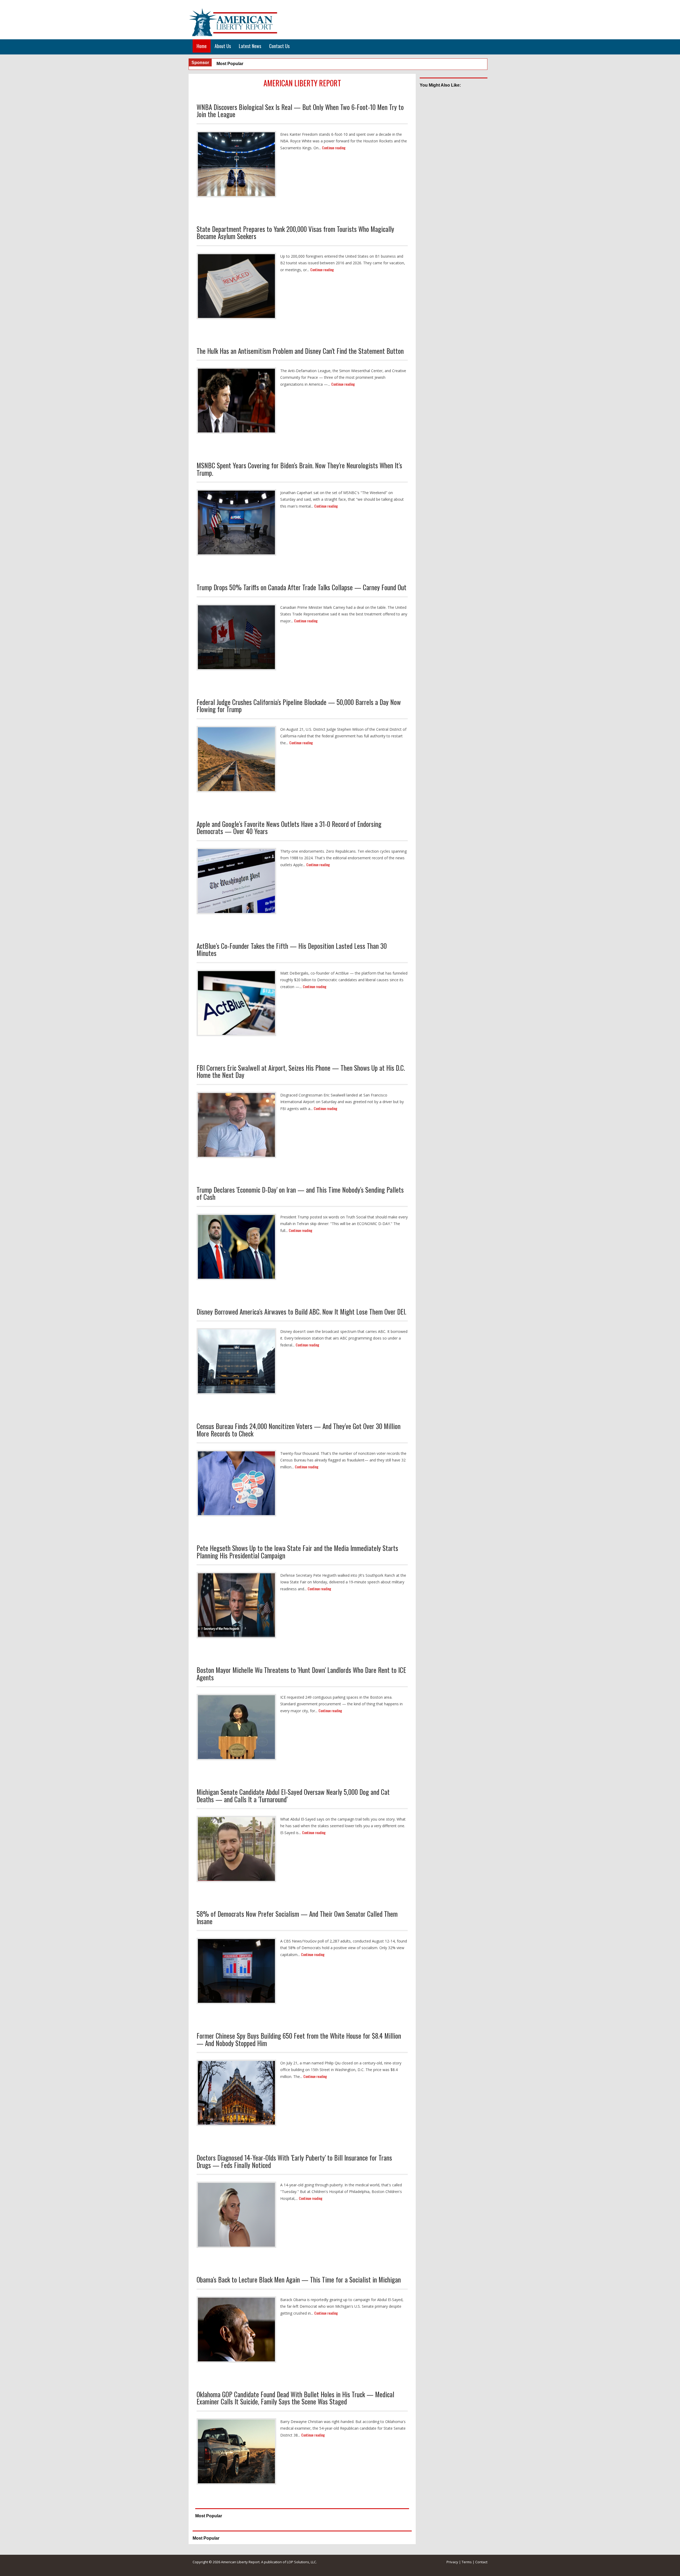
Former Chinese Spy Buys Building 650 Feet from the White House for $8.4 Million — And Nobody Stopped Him (299, 2039)
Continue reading (334, 148)
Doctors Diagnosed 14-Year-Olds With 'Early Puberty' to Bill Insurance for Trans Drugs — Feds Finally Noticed (294, 2161)
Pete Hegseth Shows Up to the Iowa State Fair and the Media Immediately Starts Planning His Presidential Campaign (297, 1552)
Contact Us (279, 46)
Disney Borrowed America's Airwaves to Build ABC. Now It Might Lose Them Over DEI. (301, 1312)
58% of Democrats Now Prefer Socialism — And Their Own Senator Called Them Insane (297, 1917)
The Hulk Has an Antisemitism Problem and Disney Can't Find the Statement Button (300, 351)
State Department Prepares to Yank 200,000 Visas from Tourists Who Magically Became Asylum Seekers (295, 233)
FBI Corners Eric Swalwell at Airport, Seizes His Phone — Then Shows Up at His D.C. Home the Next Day (301, 1071)
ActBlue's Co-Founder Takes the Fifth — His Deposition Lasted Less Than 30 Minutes (292, 949)
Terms (467, 2562)
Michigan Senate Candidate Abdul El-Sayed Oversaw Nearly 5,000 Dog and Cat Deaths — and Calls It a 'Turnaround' (293, 1795)
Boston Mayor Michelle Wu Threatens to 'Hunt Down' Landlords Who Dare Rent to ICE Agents (301, 1674)
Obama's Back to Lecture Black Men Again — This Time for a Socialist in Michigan (299, 2279)
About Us (223, 46)
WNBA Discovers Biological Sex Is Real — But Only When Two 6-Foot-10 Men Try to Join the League (300, 111)
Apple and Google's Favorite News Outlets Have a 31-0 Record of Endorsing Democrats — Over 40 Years (289, 828)
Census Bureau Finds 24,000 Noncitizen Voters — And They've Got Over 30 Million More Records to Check (299, 1430)
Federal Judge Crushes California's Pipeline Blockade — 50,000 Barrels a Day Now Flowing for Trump (299, 706)
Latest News (250, 46)
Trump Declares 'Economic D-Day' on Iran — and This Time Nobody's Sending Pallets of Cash (300, 1193)
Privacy (452, 2562)
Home (202, 46)
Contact (481, 2562)
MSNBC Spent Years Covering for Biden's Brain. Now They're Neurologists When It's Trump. (299, 469)
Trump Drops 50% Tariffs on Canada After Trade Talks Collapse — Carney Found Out (301, 587)
